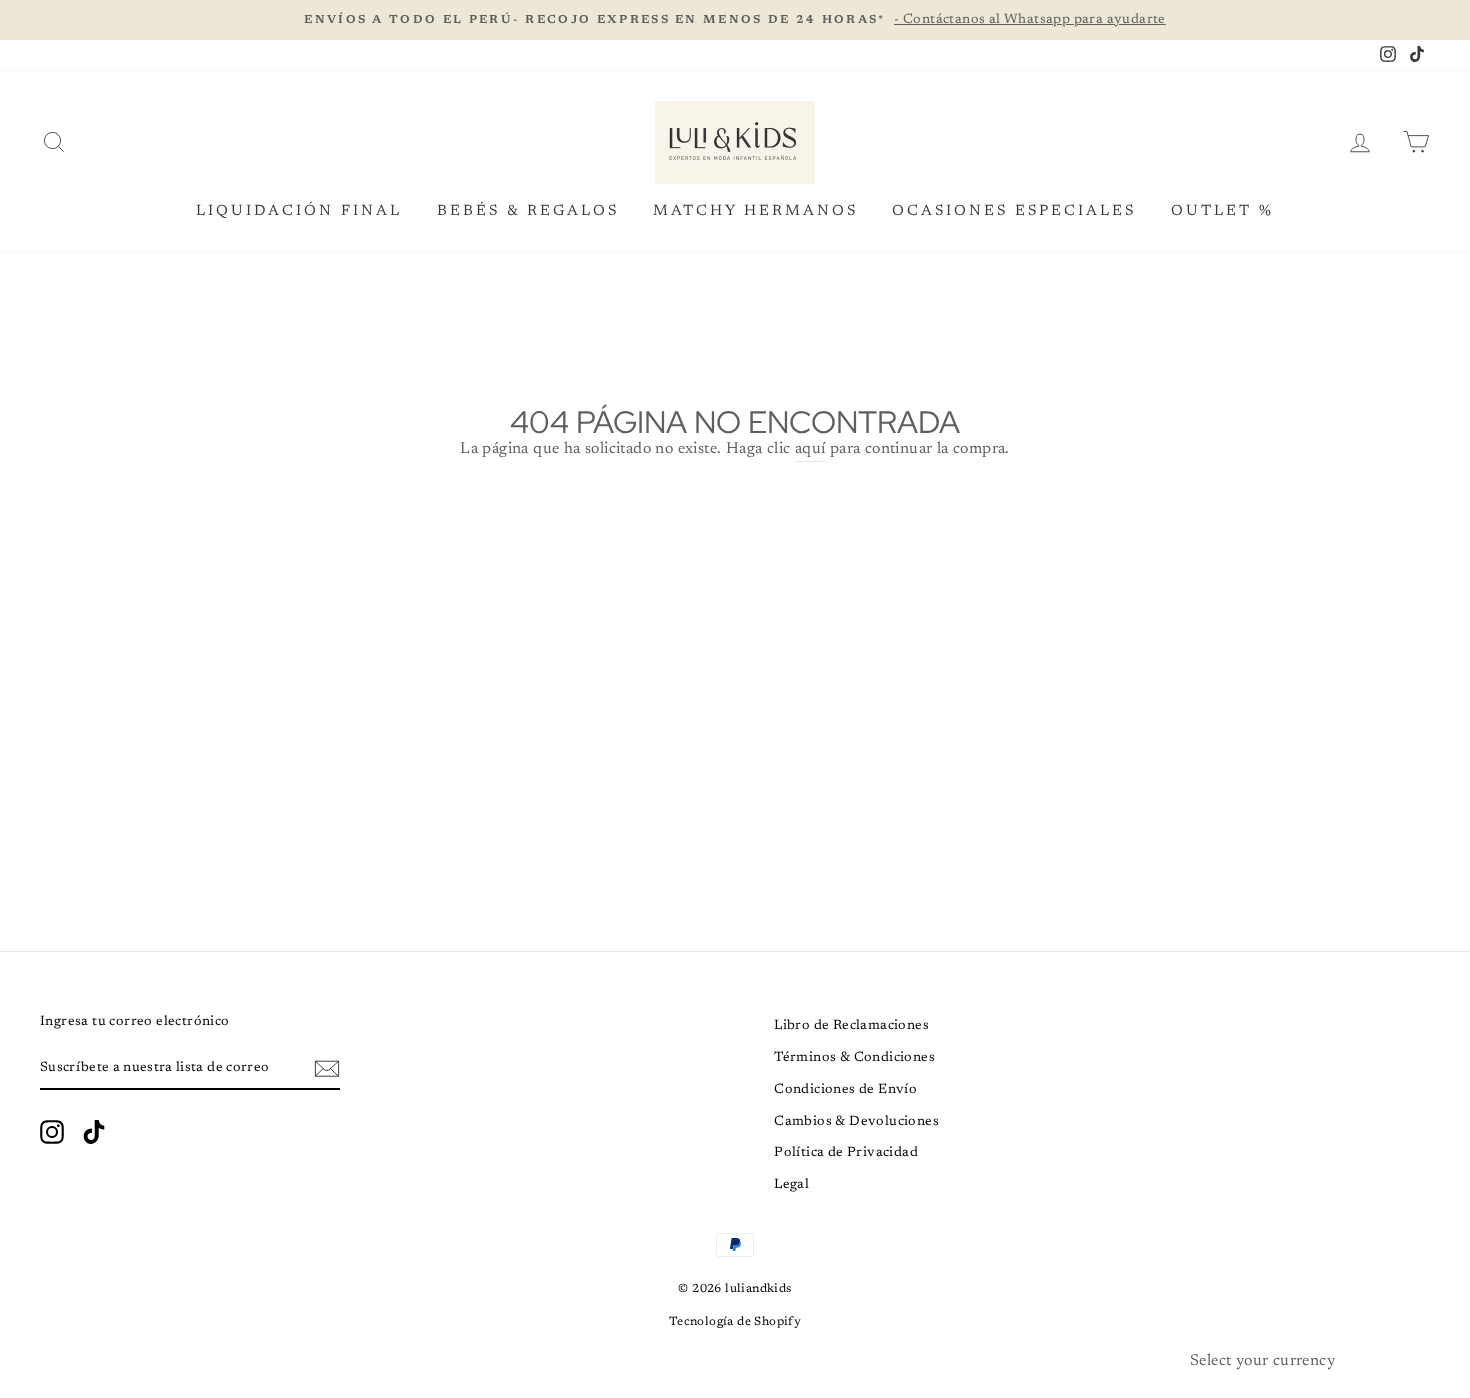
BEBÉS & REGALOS (528, 211)
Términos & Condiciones (854, 1058)
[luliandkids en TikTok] (94, 1132)
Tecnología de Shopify (735, 1322)
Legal (791, 1185)
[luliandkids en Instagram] (52, 1132)
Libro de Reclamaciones (851, 1026)
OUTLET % (1222, 211)
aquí (810, 449)
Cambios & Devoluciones (856, 1122)
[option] (735, 20)
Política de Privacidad (846, 1153)
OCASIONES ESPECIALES (1014, 211)
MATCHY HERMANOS (755, 211)
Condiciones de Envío (845, 1090)
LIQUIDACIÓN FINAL (299, 211)
